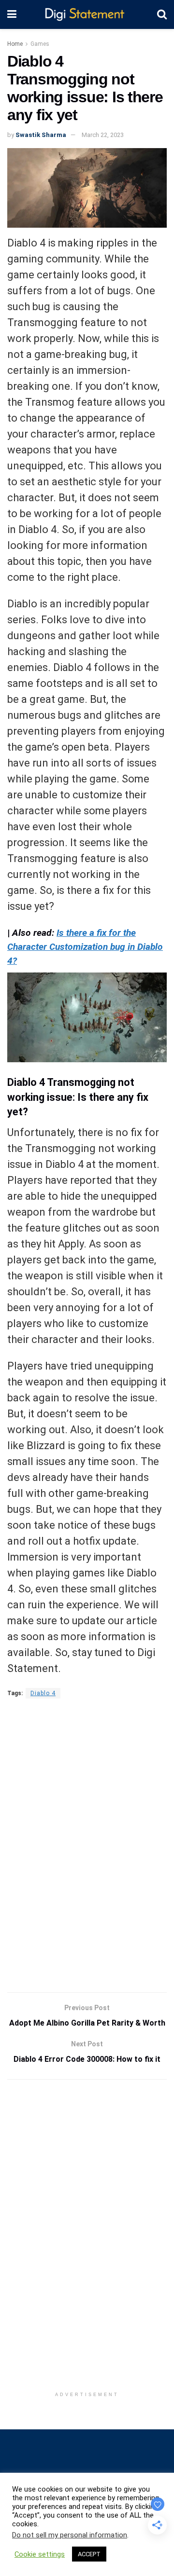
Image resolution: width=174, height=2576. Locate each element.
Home (15, 44)
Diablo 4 (43, 1693)
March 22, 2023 (103, 135)
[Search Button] (162, 14)
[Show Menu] (12, 14)
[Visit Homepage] (87, 15)
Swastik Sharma (41, 135)
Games (40, 44)
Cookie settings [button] (40, 2554)
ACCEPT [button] (89, 2554)
